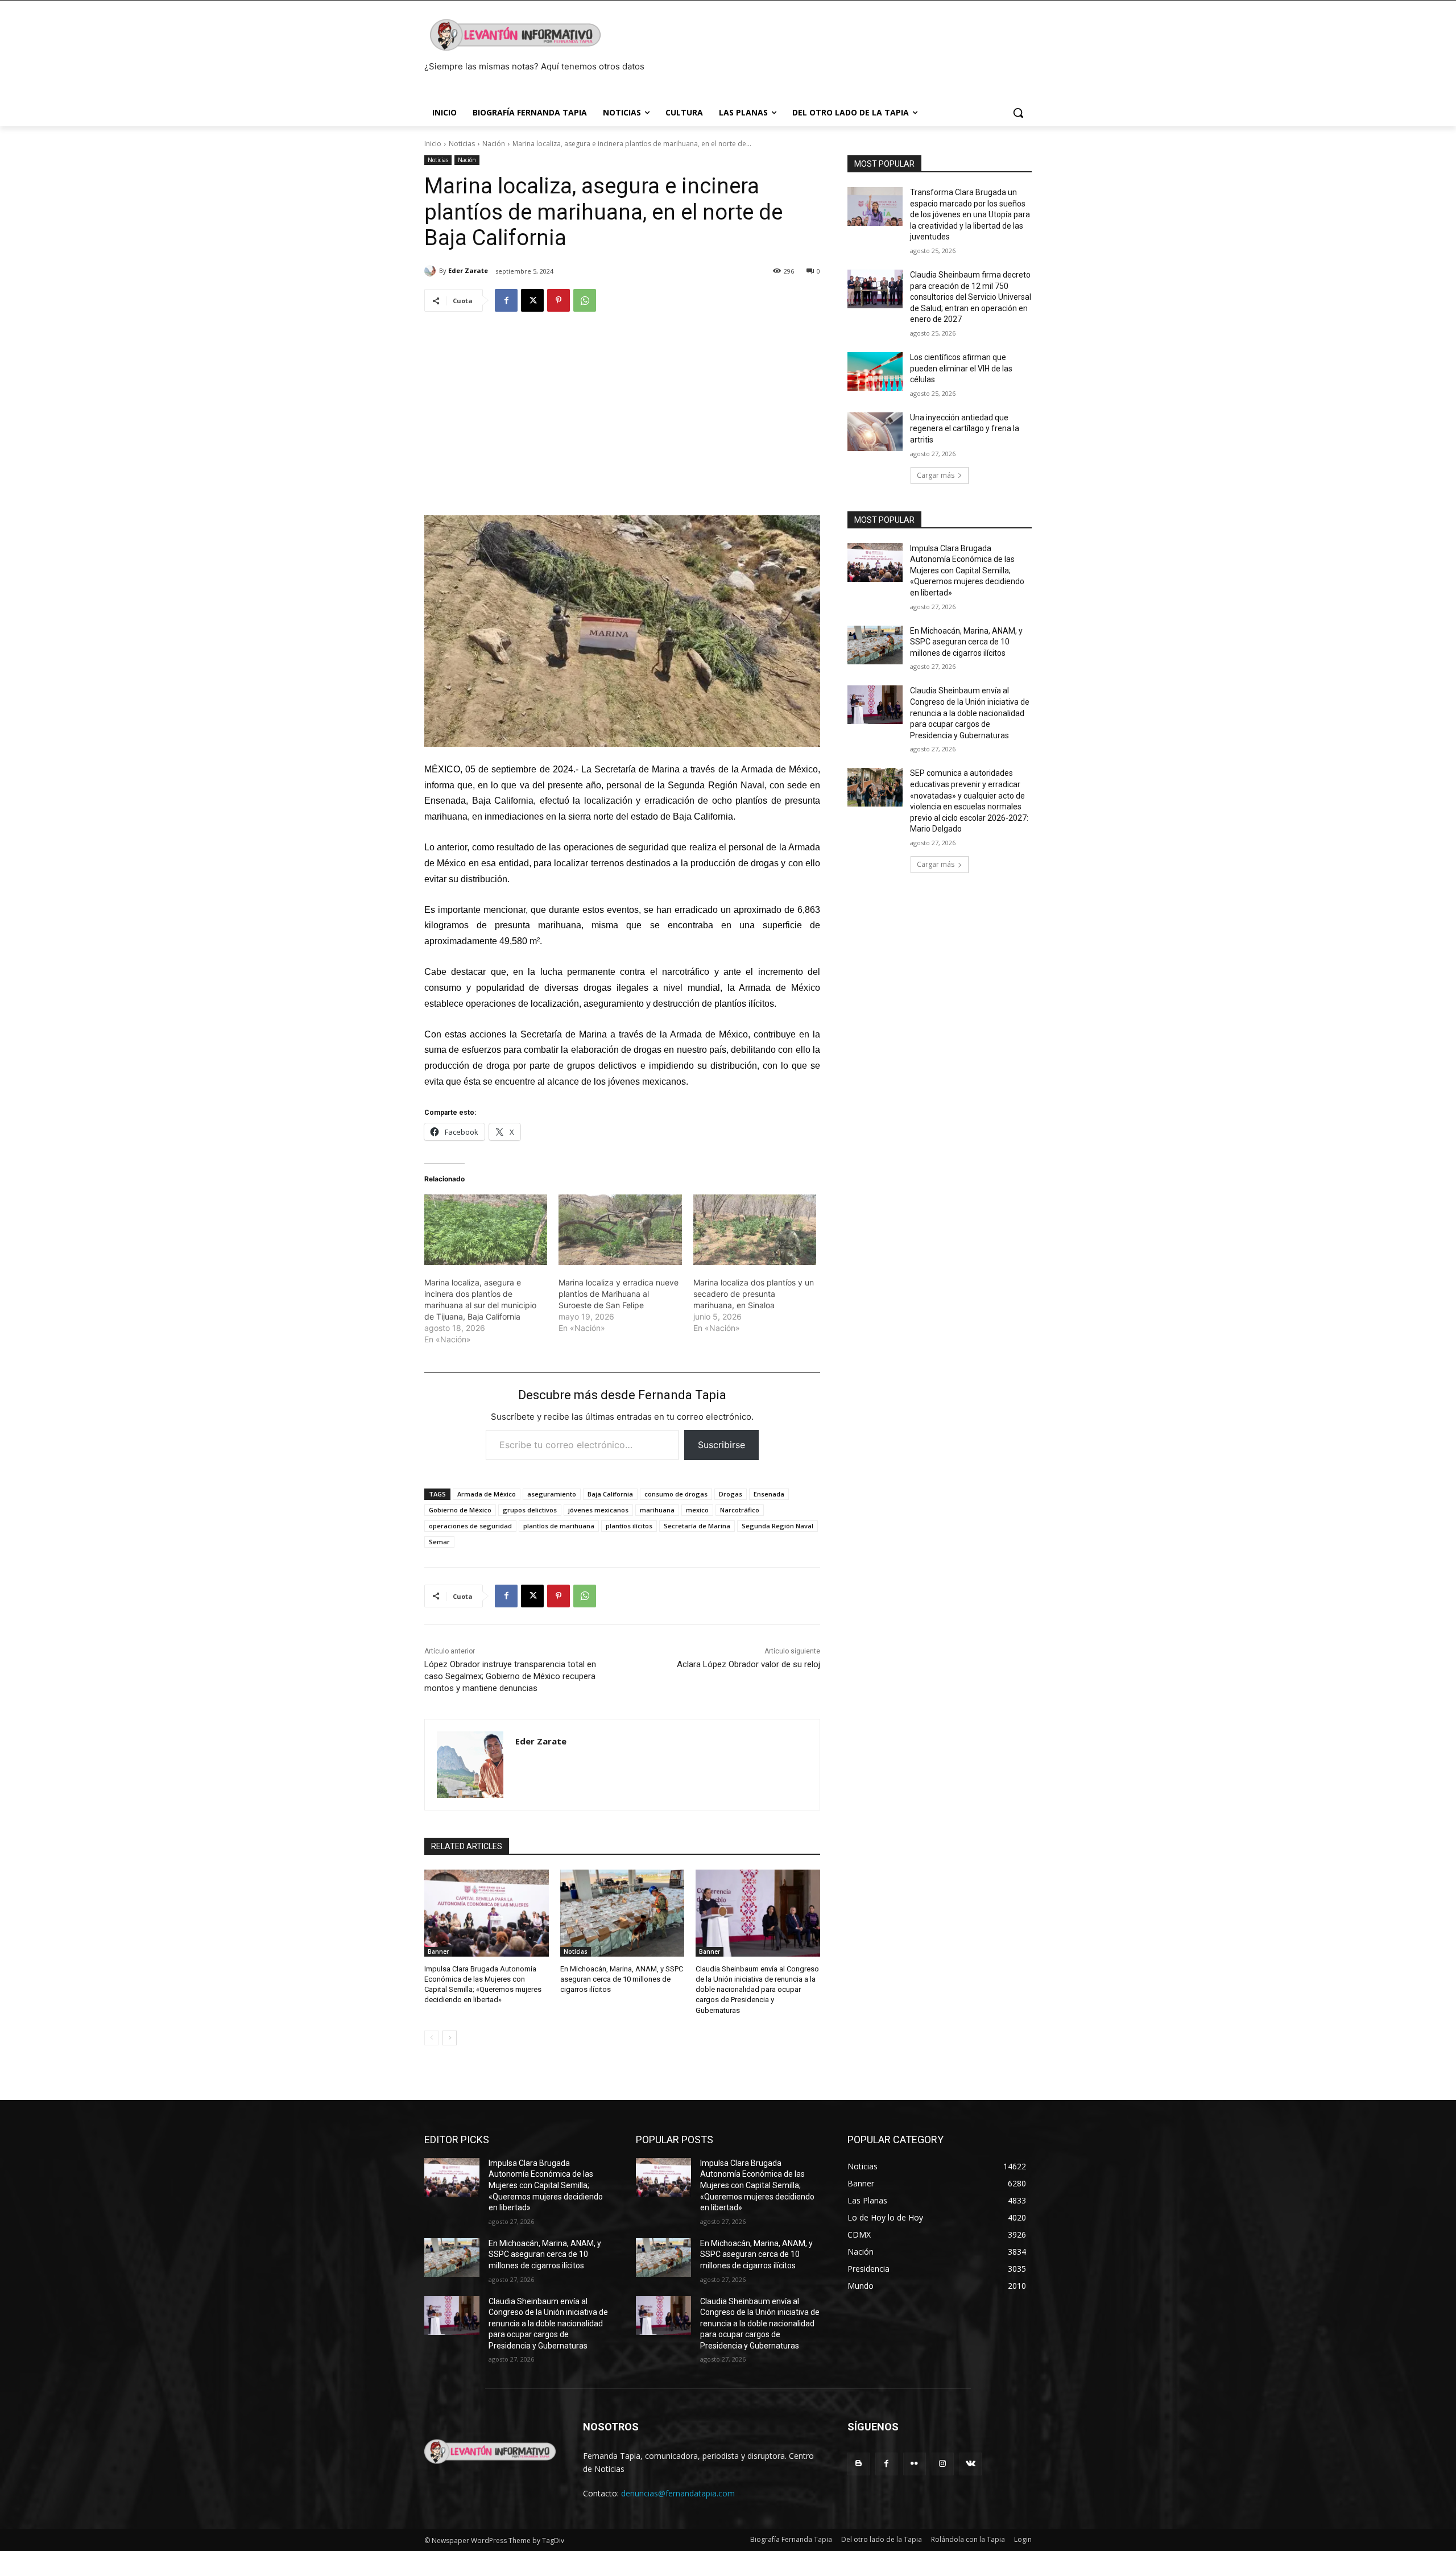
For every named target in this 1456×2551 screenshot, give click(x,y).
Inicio (433, 144)
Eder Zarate (468, 270)
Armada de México (487, 1494)
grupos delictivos (530, 1510)
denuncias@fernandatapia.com (678, 2493)
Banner (438, 1952)
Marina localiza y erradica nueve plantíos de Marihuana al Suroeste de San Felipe (619, 1294)
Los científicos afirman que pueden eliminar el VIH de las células (961, 368)
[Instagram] (943, 2464)
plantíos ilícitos (629, 1526)
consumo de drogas (676, 1494)
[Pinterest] (559, 300)
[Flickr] (914, 2464)
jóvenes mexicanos (598, 1510)
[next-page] (450, 2038)
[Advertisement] (622, 408)
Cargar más (936, 475)
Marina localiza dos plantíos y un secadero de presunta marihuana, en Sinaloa (754, 1294)
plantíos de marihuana (559, 1526)
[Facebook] (506, 300)
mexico (697, 1510)
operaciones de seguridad (470, 1526)
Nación (494, 144)
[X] (532, 300)
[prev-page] (431, 2038)
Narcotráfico (740, 1510)
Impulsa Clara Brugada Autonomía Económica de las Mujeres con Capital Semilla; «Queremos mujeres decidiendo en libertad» (967, 570)
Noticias (462, 144)
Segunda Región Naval (777, 1526)
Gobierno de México (460, 1510)
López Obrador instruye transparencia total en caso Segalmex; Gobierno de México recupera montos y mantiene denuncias (510, 1676)
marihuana (657, 1510)
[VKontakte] (971, 2464)
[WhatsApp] (585, 300)
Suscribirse (721, 1445)
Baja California (610, 1494)
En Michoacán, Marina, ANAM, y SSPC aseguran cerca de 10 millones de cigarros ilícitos (622, 1979)
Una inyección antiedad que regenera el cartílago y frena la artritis (965, 429)
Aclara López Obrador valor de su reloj (748, 1664)
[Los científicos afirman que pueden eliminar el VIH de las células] (875, 371)
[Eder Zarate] (432, 271)
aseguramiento (552, 1494)
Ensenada (769, 1494)
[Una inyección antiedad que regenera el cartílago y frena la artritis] (875, 432)
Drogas (731, 1494)
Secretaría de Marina (697, 1526)
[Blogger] (859, 2464)
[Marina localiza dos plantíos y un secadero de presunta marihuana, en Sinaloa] (755, 1230)
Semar (439, 1542)
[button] (1018, 113)
